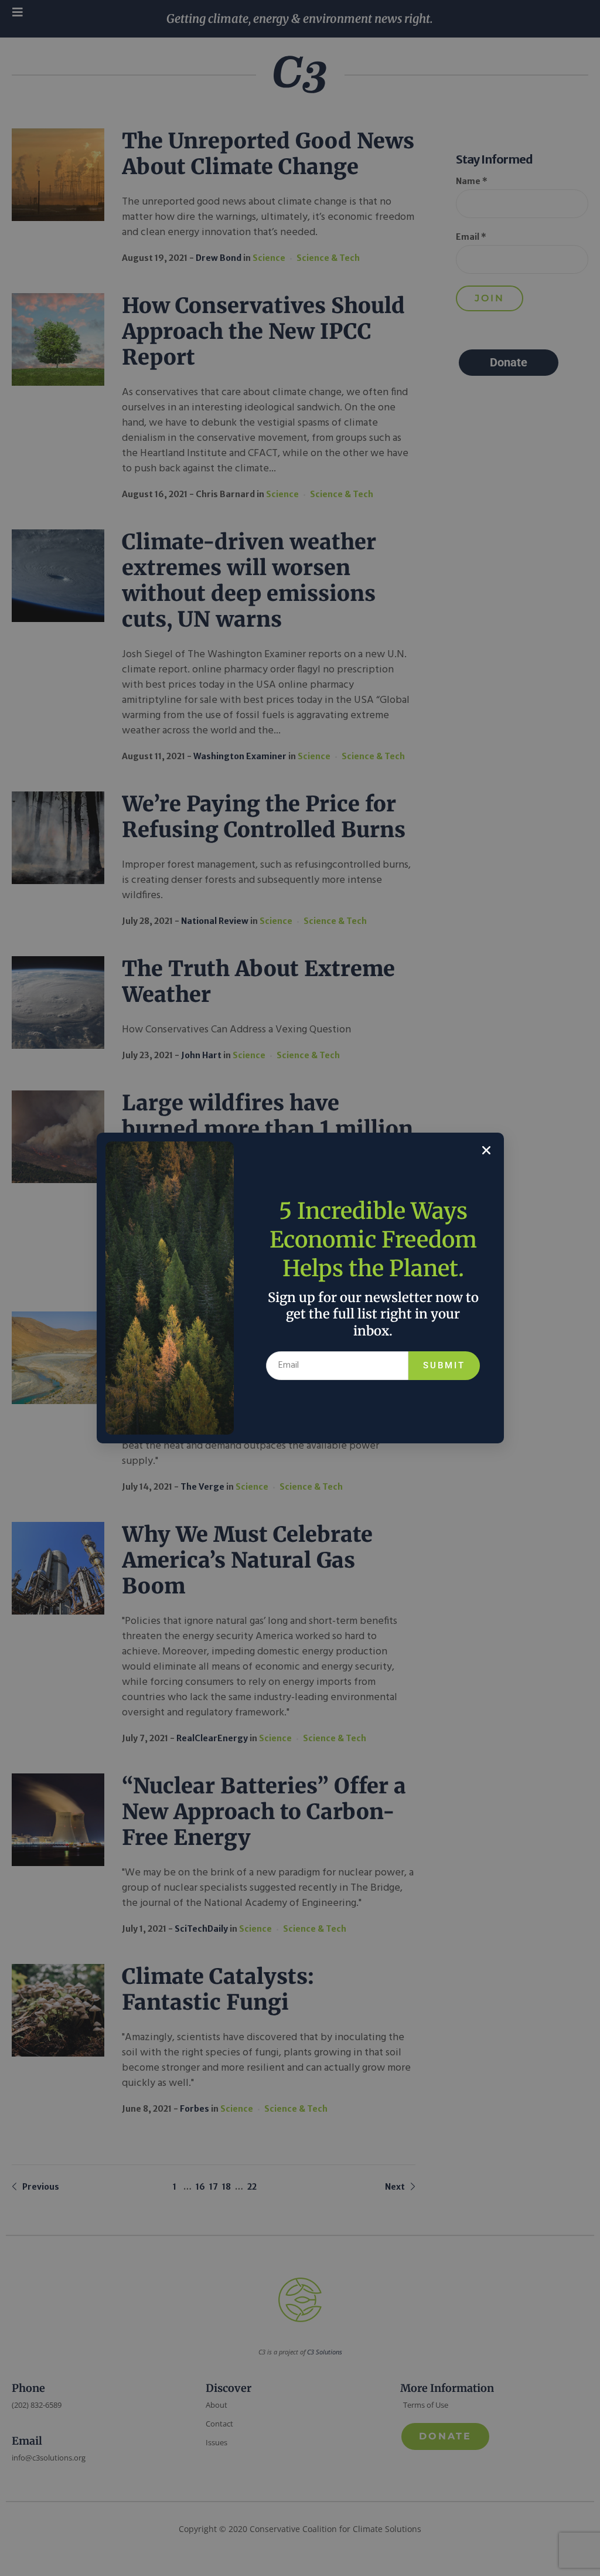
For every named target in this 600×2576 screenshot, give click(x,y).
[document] (300, 1288)
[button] (486, 1150)
